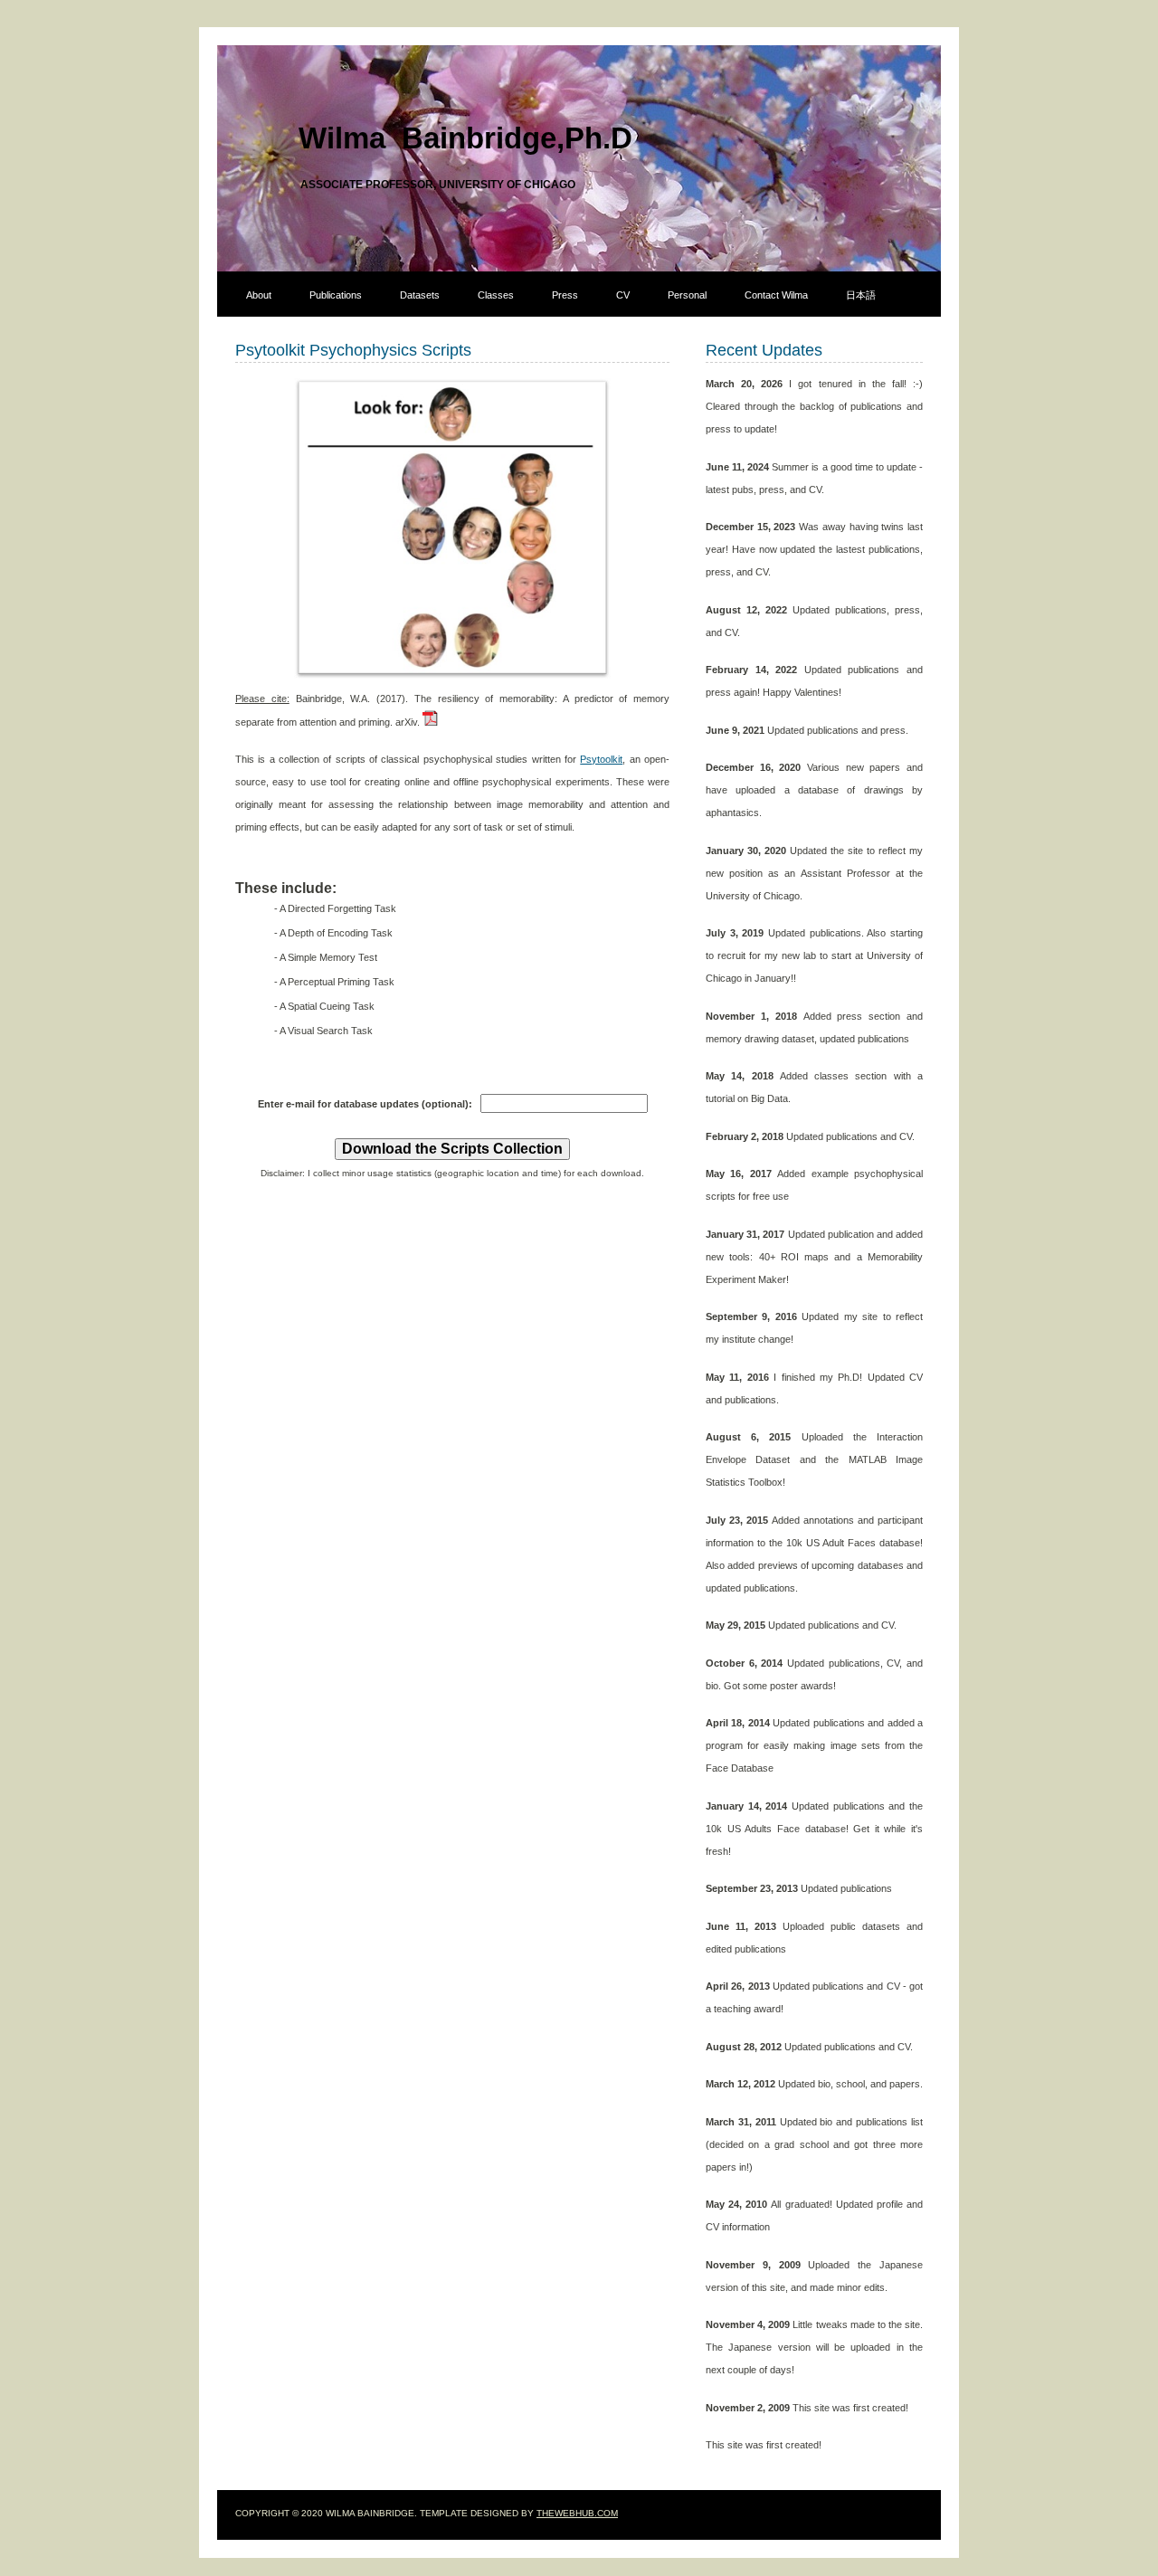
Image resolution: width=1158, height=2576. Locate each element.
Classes (496, 295)
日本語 (861, 295)
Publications (336, 295)
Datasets (420, 295)
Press (565, 295)
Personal (687, 295)
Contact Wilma (776, 295)
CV (623, 295)
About (259, 295)
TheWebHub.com (577, 2513)
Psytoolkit (601, 759)
